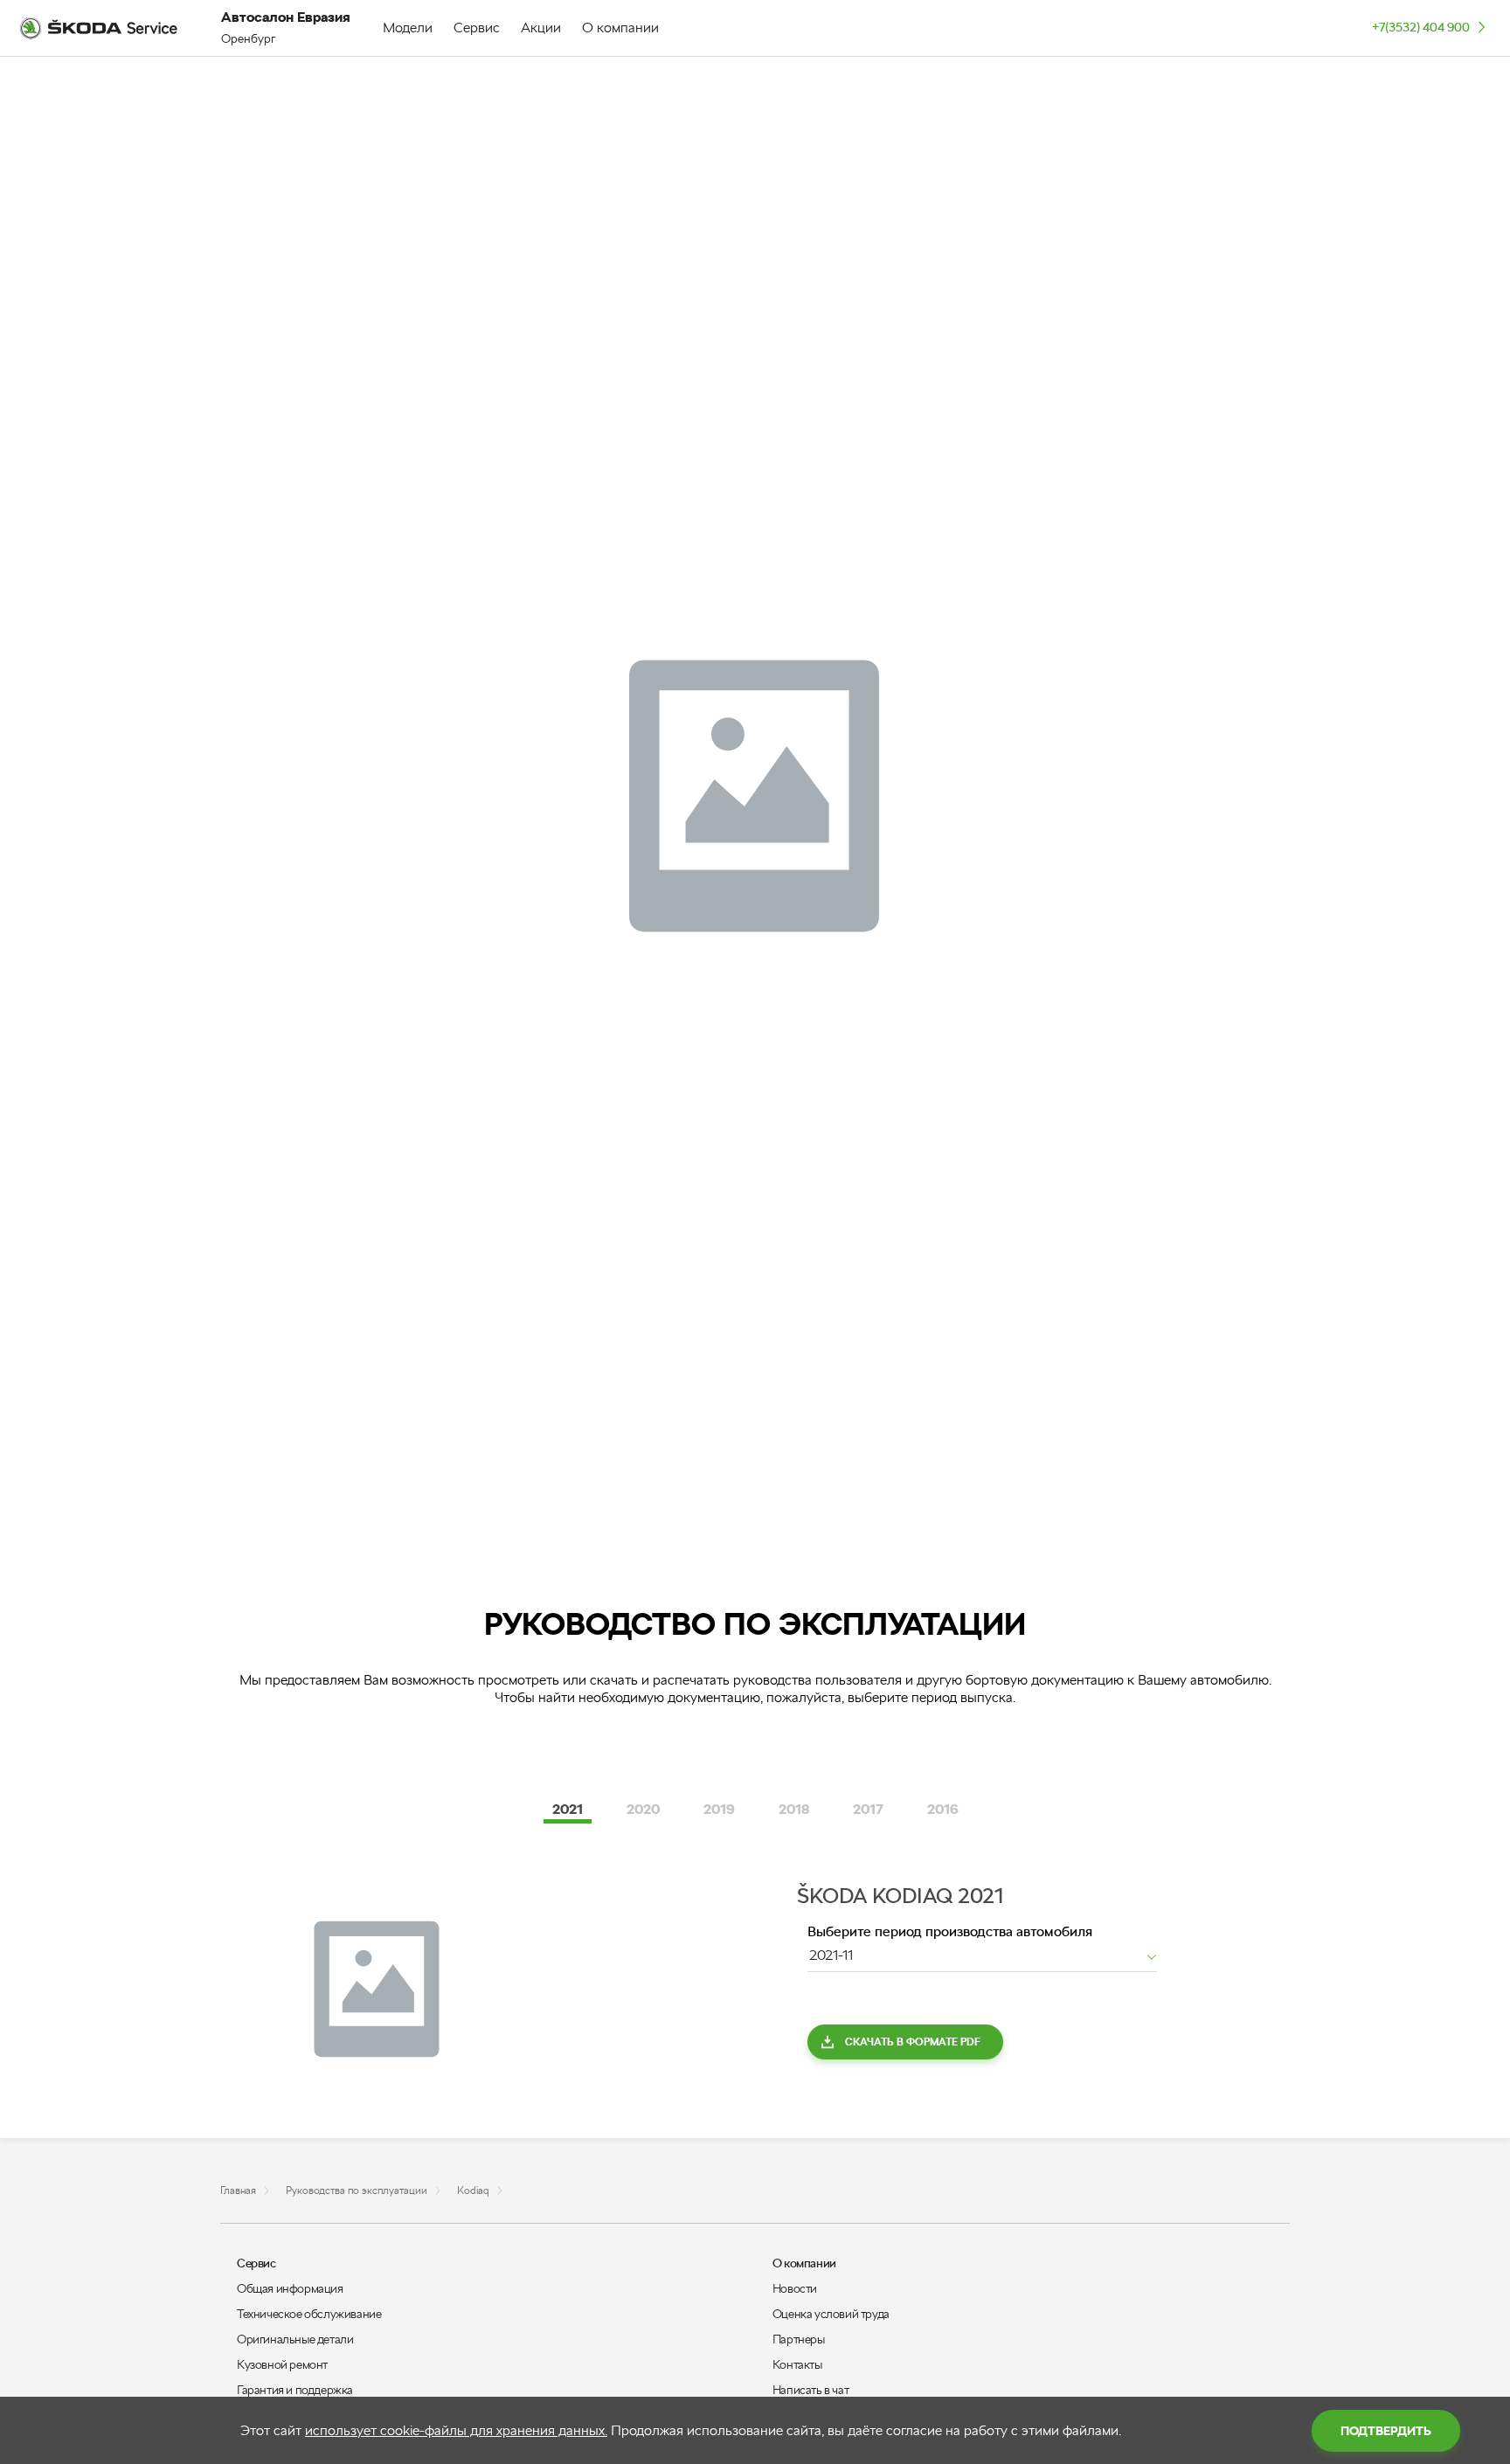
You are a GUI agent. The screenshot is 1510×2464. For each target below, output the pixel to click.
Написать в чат (810, 2390)
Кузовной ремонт (282, 2364)
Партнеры (799, 2339)
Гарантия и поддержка (295, 2390)
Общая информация (290, 2288)
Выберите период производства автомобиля (950, 1931)
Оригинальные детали (295, 2339)
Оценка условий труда (831, 2314)
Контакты (797, 2364)
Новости (795, 2288)
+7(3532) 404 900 (1421, 27)
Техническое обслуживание (309, 2314)
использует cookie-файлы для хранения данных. (456, 2430)
